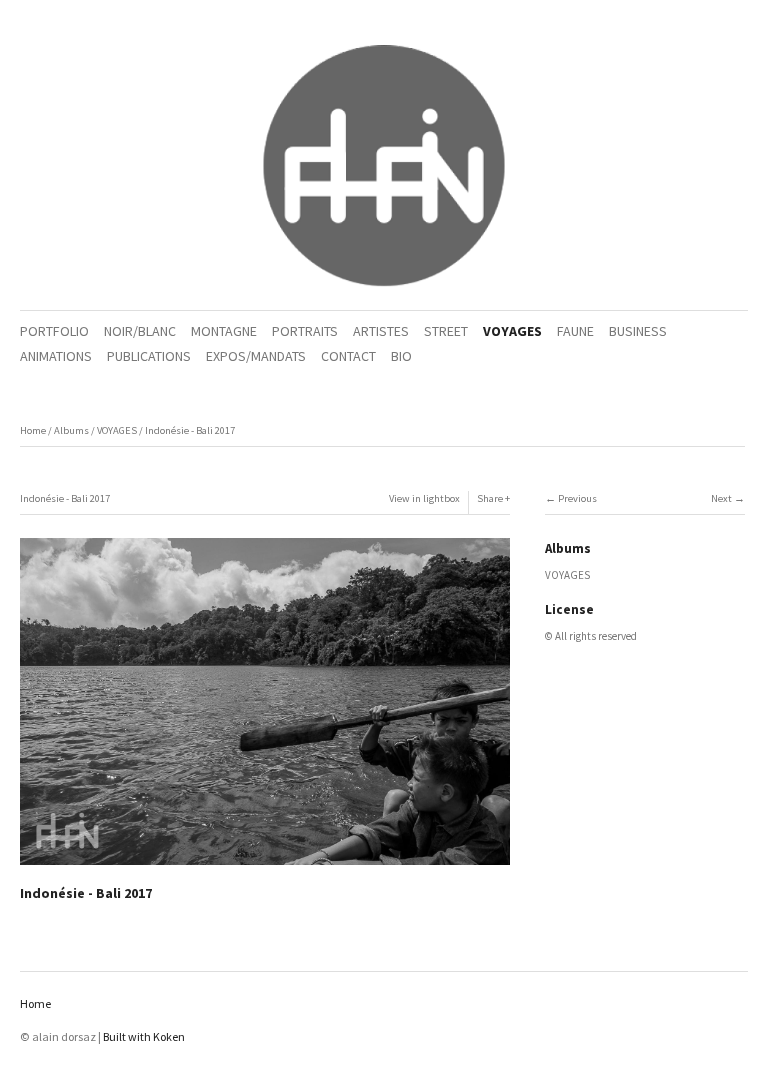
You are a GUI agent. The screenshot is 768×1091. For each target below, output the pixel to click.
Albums (71, 430)
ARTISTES (381, 331)
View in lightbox (424, 498)
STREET (446, 331)
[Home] (384, 166)
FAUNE (575, 331)
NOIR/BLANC (140, 331)
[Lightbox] (265, 867)
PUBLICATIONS (149, 356)
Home (33, 430)
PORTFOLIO (54, 331)
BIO (401, 356)
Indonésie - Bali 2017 (190, 430)
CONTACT (348, 356)
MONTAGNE (224, 331)
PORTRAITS (305, 331)
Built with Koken (144, 1036)
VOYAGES (512, 331)
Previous (577, 498)
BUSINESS (638, 331)
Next (721, 498)
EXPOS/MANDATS (256, 356)
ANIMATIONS (56, 356)
